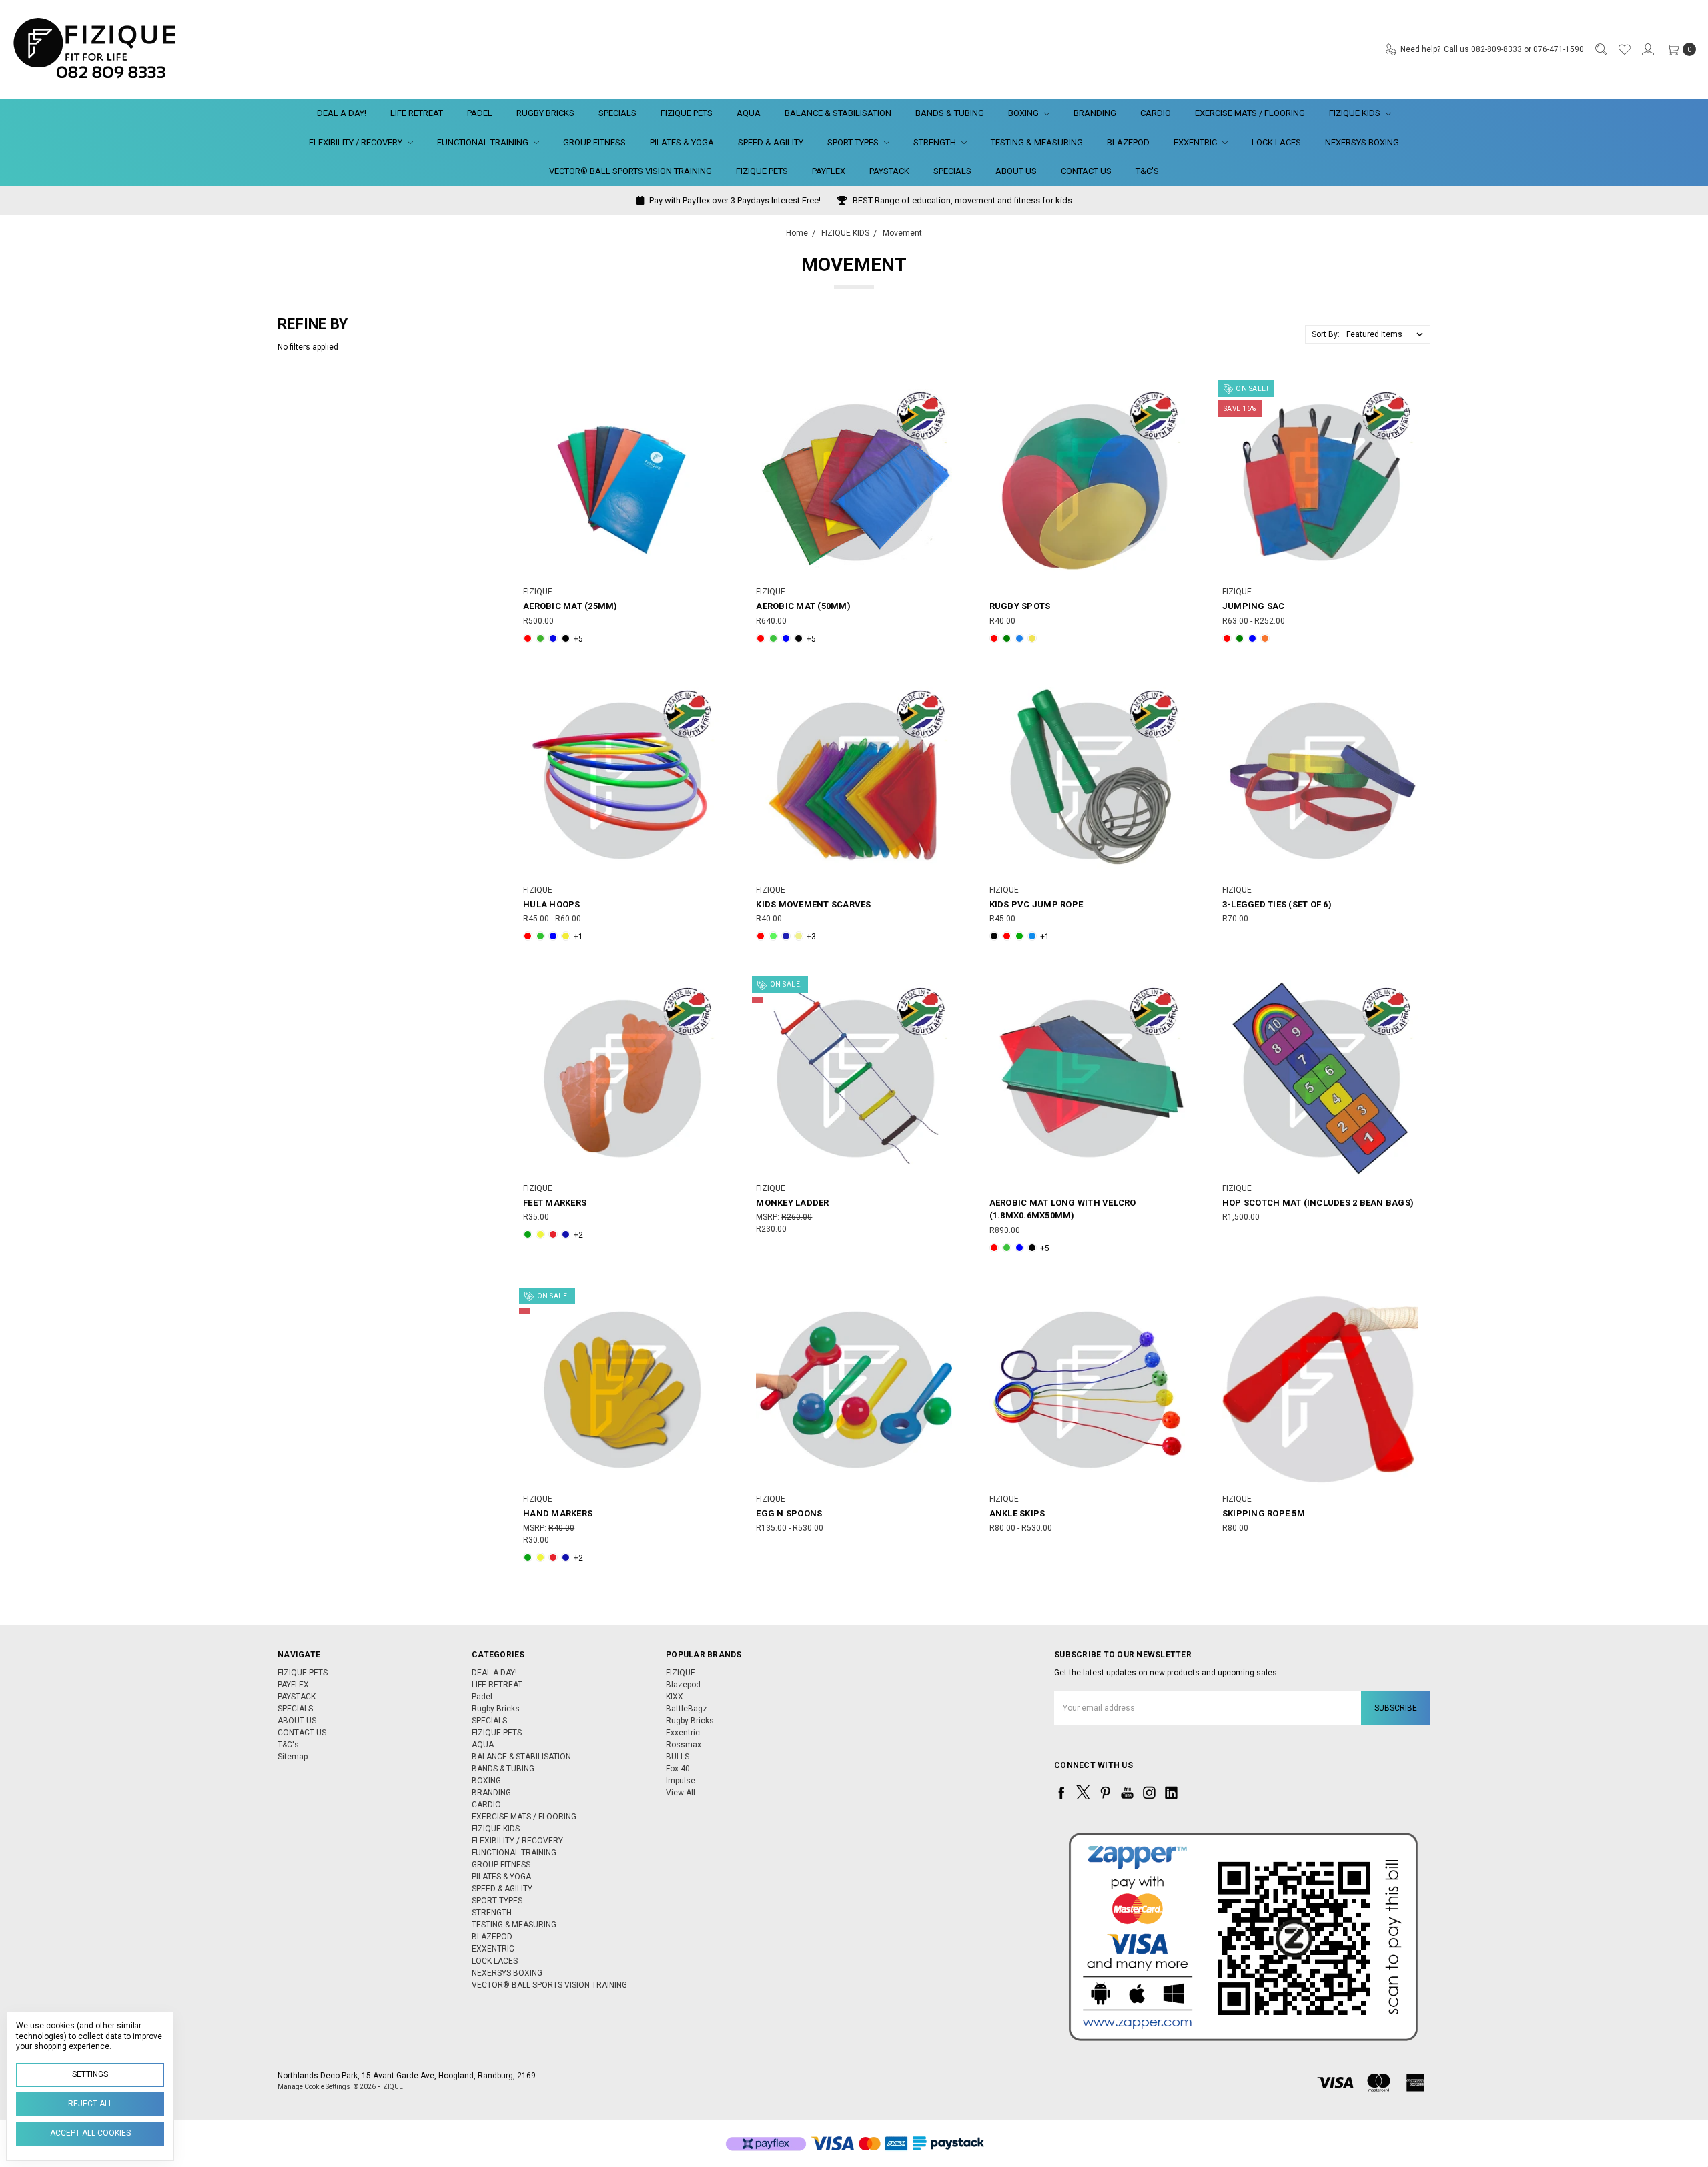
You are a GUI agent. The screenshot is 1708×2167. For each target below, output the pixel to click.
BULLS (678, 1757)
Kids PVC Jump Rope (1036, 904)
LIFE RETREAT (417, 113)
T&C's (1147, 171)
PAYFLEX (829, 171)
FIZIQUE (681, 1673)
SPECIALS (617, 113)
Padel (480, 113)
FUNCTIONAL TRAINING (484, 142)
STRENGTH (936, 142)
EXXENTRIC (1196, 142)
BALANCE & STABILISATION (838, 113)
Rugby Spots (1020, 606)
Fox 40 (678, 1769)
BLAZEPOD (1128, 142)
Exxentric (683, 1733)
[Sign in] (1647, 49)
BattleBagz (687, 1709)
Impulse (681, 1781)
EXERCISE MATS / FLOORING (1250, 113)
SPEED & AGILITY (771, 142)
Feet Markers (555, 1203)
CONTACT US (1086, 171)
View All (681, 1793)
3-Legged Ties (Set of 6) (1277, 904)
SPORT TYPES (854, 142)
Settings (90, 2074)
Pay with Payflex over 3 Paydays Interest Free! (734, 200)
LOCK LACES (1276, 142)
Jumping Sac (1254, 606)
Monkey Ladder (792, 1203)
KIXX (675, 1697)
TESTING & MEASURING (1037, 142)
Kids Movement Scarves (813, 904)
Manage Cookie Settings (314, 2087)
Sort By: (1326, 334)
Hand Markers (558, 1513)
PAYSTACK (889, 171)
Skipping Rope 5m (1264, 1513)
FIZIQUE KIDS (1356, 113)
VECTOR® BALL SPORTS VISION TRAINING (630, 171)
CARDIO (1156, 113)
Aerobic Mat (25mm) (570, 606)
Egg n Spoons (789, 1513)
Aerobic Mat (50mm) (803, 606)
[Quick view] (709, 394)
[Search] (1601, 49)
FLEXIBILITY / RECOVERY (357, 142)
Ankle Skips (1017, 1513)
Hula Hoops (552, 904)
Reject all (90, 2104)
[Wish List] (1624, 49)
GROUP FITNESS (594, 142)
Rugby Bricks (545, 113)
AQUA (749, 113)
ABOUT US (1016, 171)
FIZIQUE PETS (687, 113)
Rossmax (684, 1745)
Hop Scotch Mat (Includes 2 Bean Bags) (1318, 1203)
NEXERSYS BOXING (1362, 142)
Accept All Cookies (90, 2133)
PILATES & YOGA (682, 142)
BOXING (1024, 113)
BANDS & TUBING (950, 113)
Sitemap (293, 1757)
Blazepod (683, 1685)
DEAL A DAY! (342, 113)
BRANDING (1095, 113)
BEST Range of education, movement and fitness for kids (961, 200)
